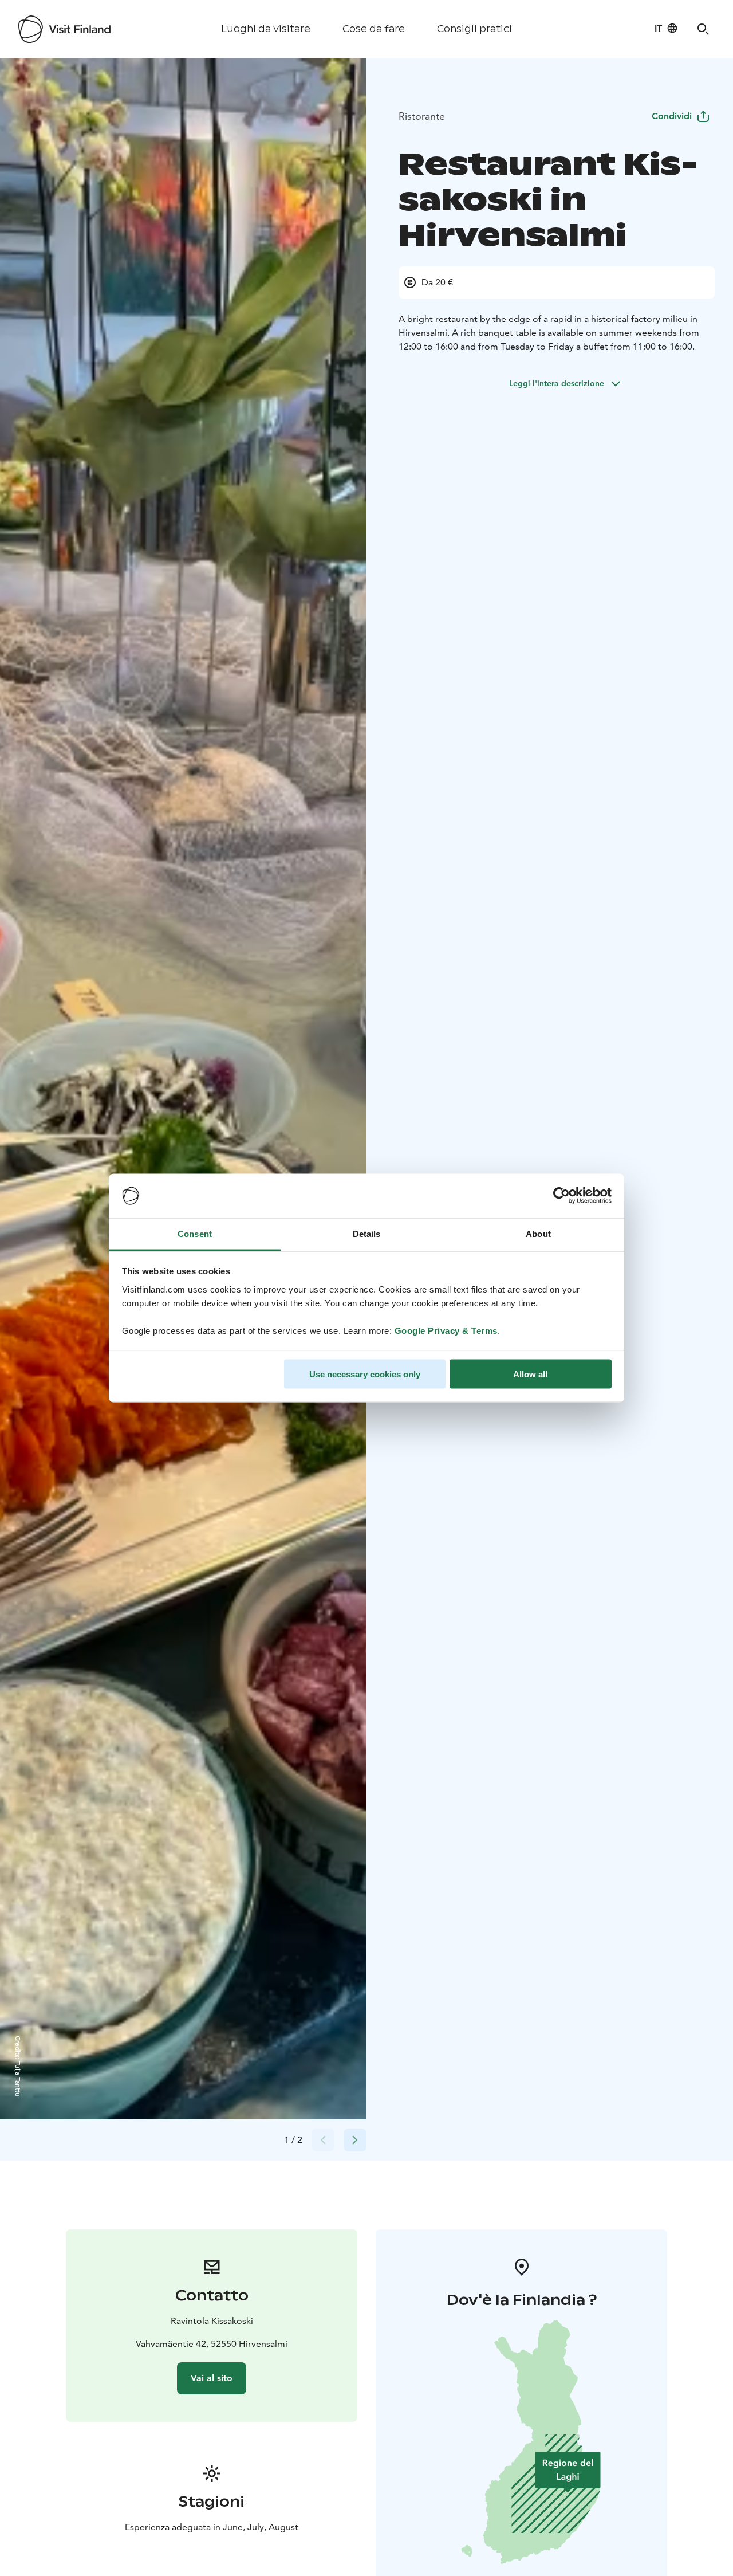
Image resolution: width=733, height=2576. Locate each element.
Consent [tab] (195, 1233)
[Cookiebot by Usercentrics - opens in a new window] (561, 1196)
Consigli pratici (474, 29)
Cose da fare (374, 29)
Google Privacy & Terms (446, 1330)
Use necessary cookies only (365, 1374)
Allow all (530, 1374)
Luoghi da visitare (266, 29)
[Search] (703, 29)
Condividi (672, 116)
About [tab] (538, 1233)
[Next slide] (355, 2140)
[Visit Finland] (64, 29)
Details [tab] (367, 1233)
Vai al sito (212, 2378)
